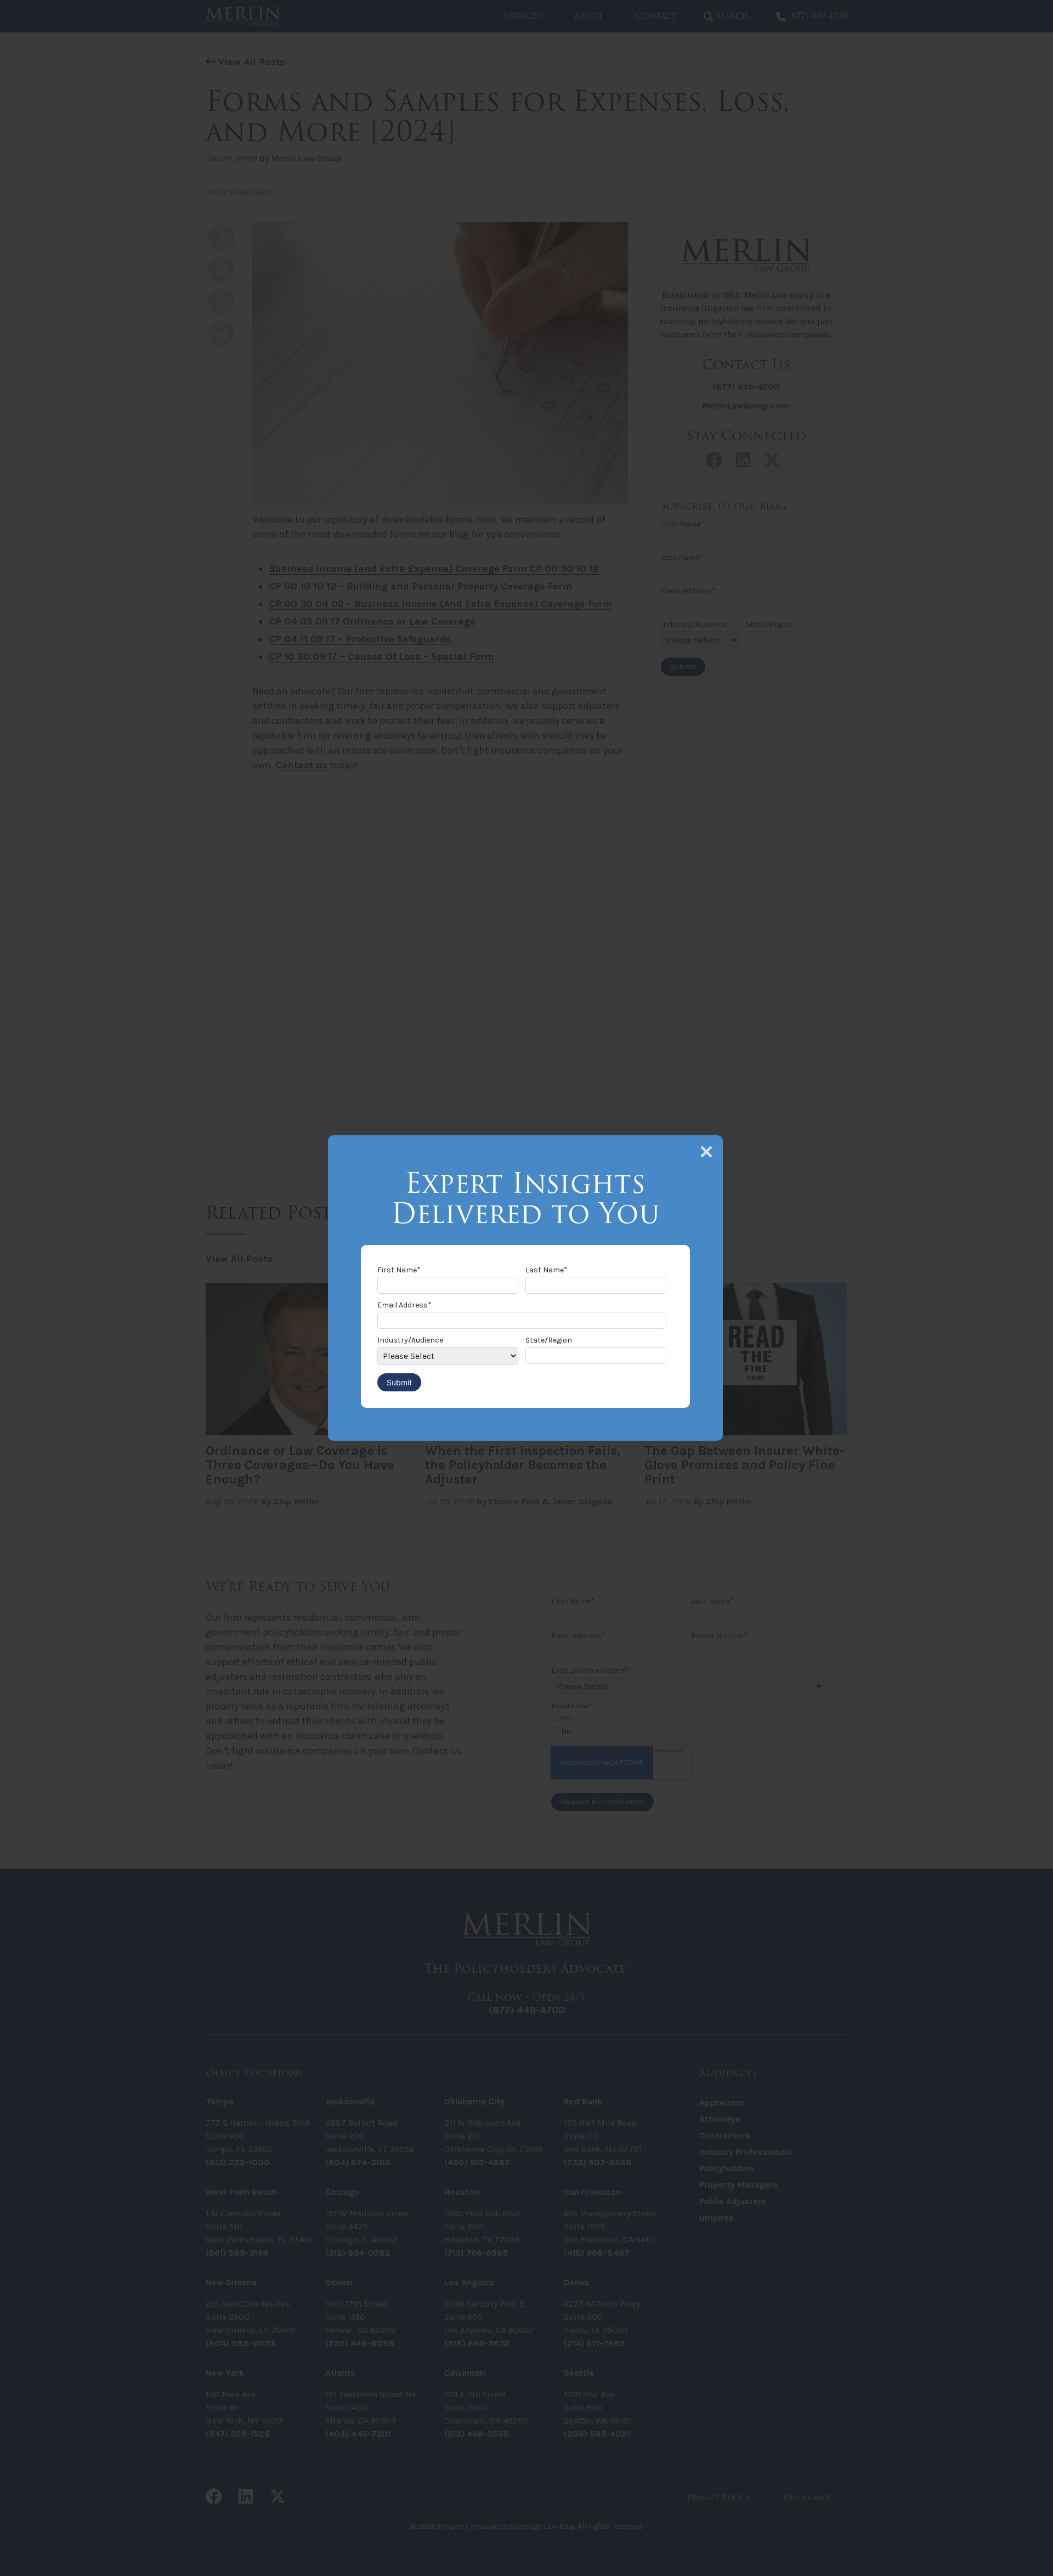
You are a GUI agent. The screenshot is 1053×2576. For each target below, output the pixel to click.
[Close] (706, 1152)
